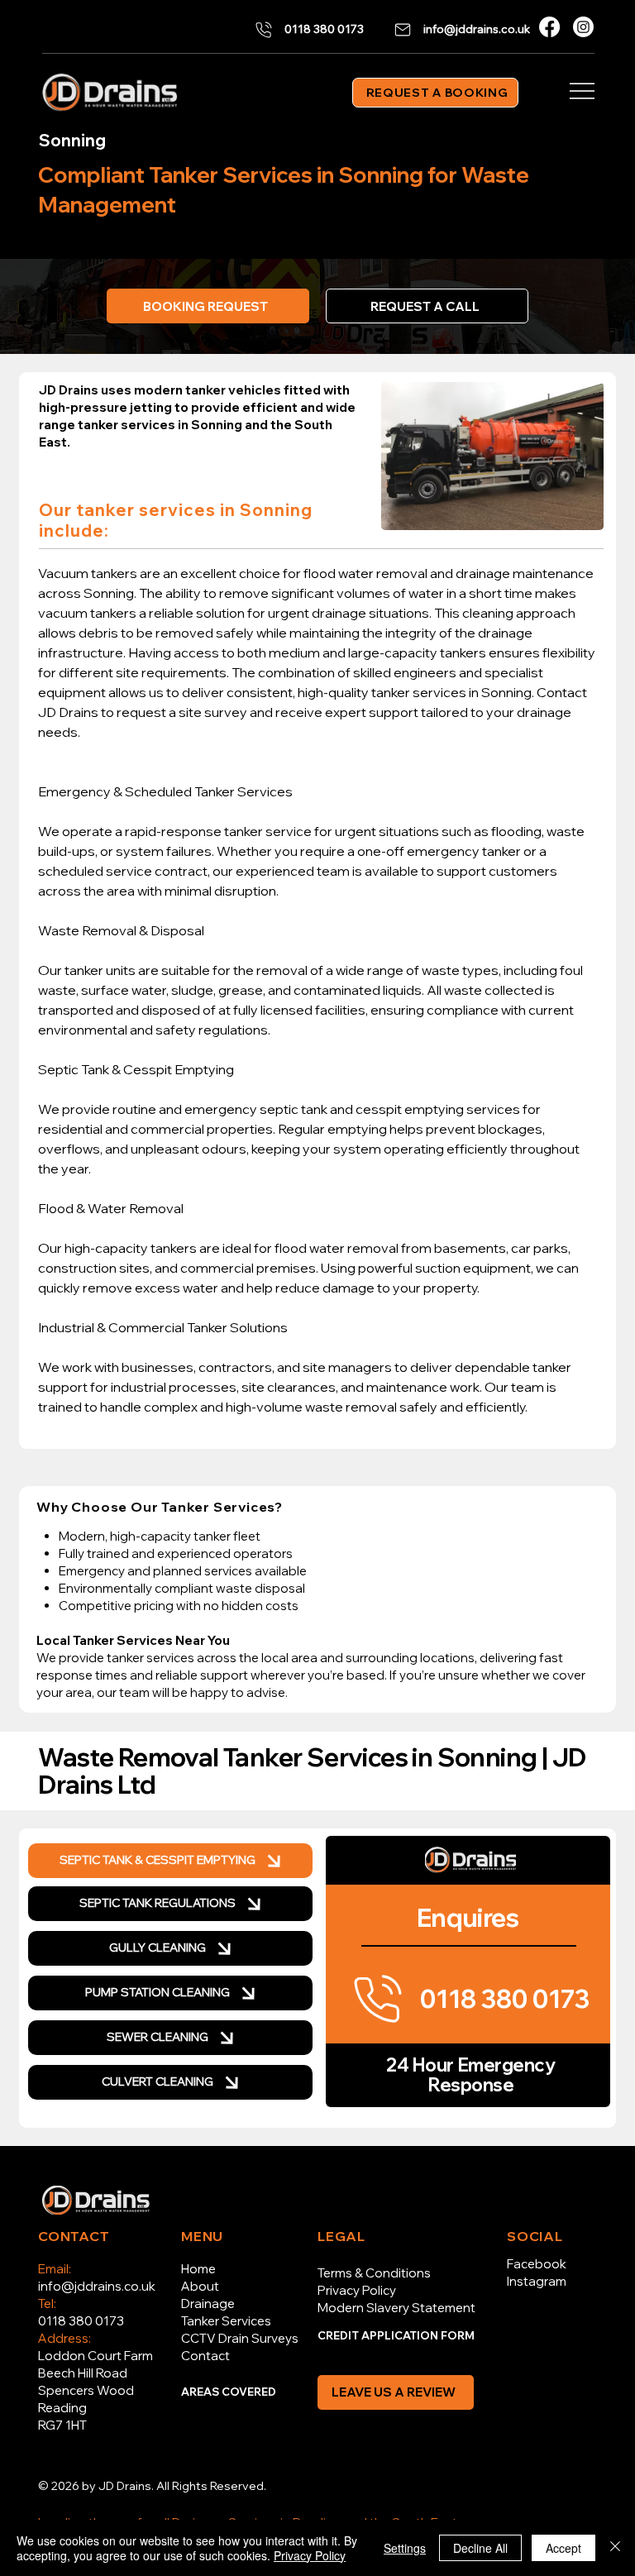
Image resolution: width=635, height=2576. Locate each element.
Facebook (537, 2264)
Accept (563, 2548)
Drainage (208, 2304)
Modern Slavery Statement (396, 2308)
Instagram (537, 2281)
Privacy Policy (357, 2290)
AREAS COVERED (229, 2392)
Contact (205, 2356)
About (200, 2286)
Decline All (480, 2548)
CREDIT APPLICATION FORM (396, 2335)
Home (198, 2269)
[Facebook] (549, 27)
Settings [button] (405, 2548)
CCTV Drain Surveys (240, 2338)
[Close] (615, 2548)
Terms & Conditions (374, 2273)
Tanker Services (226, 2321)
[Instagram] (583, 27)
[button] (427, 306)
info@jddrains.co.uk (97, 2286)
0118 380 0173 (81, 2321)
